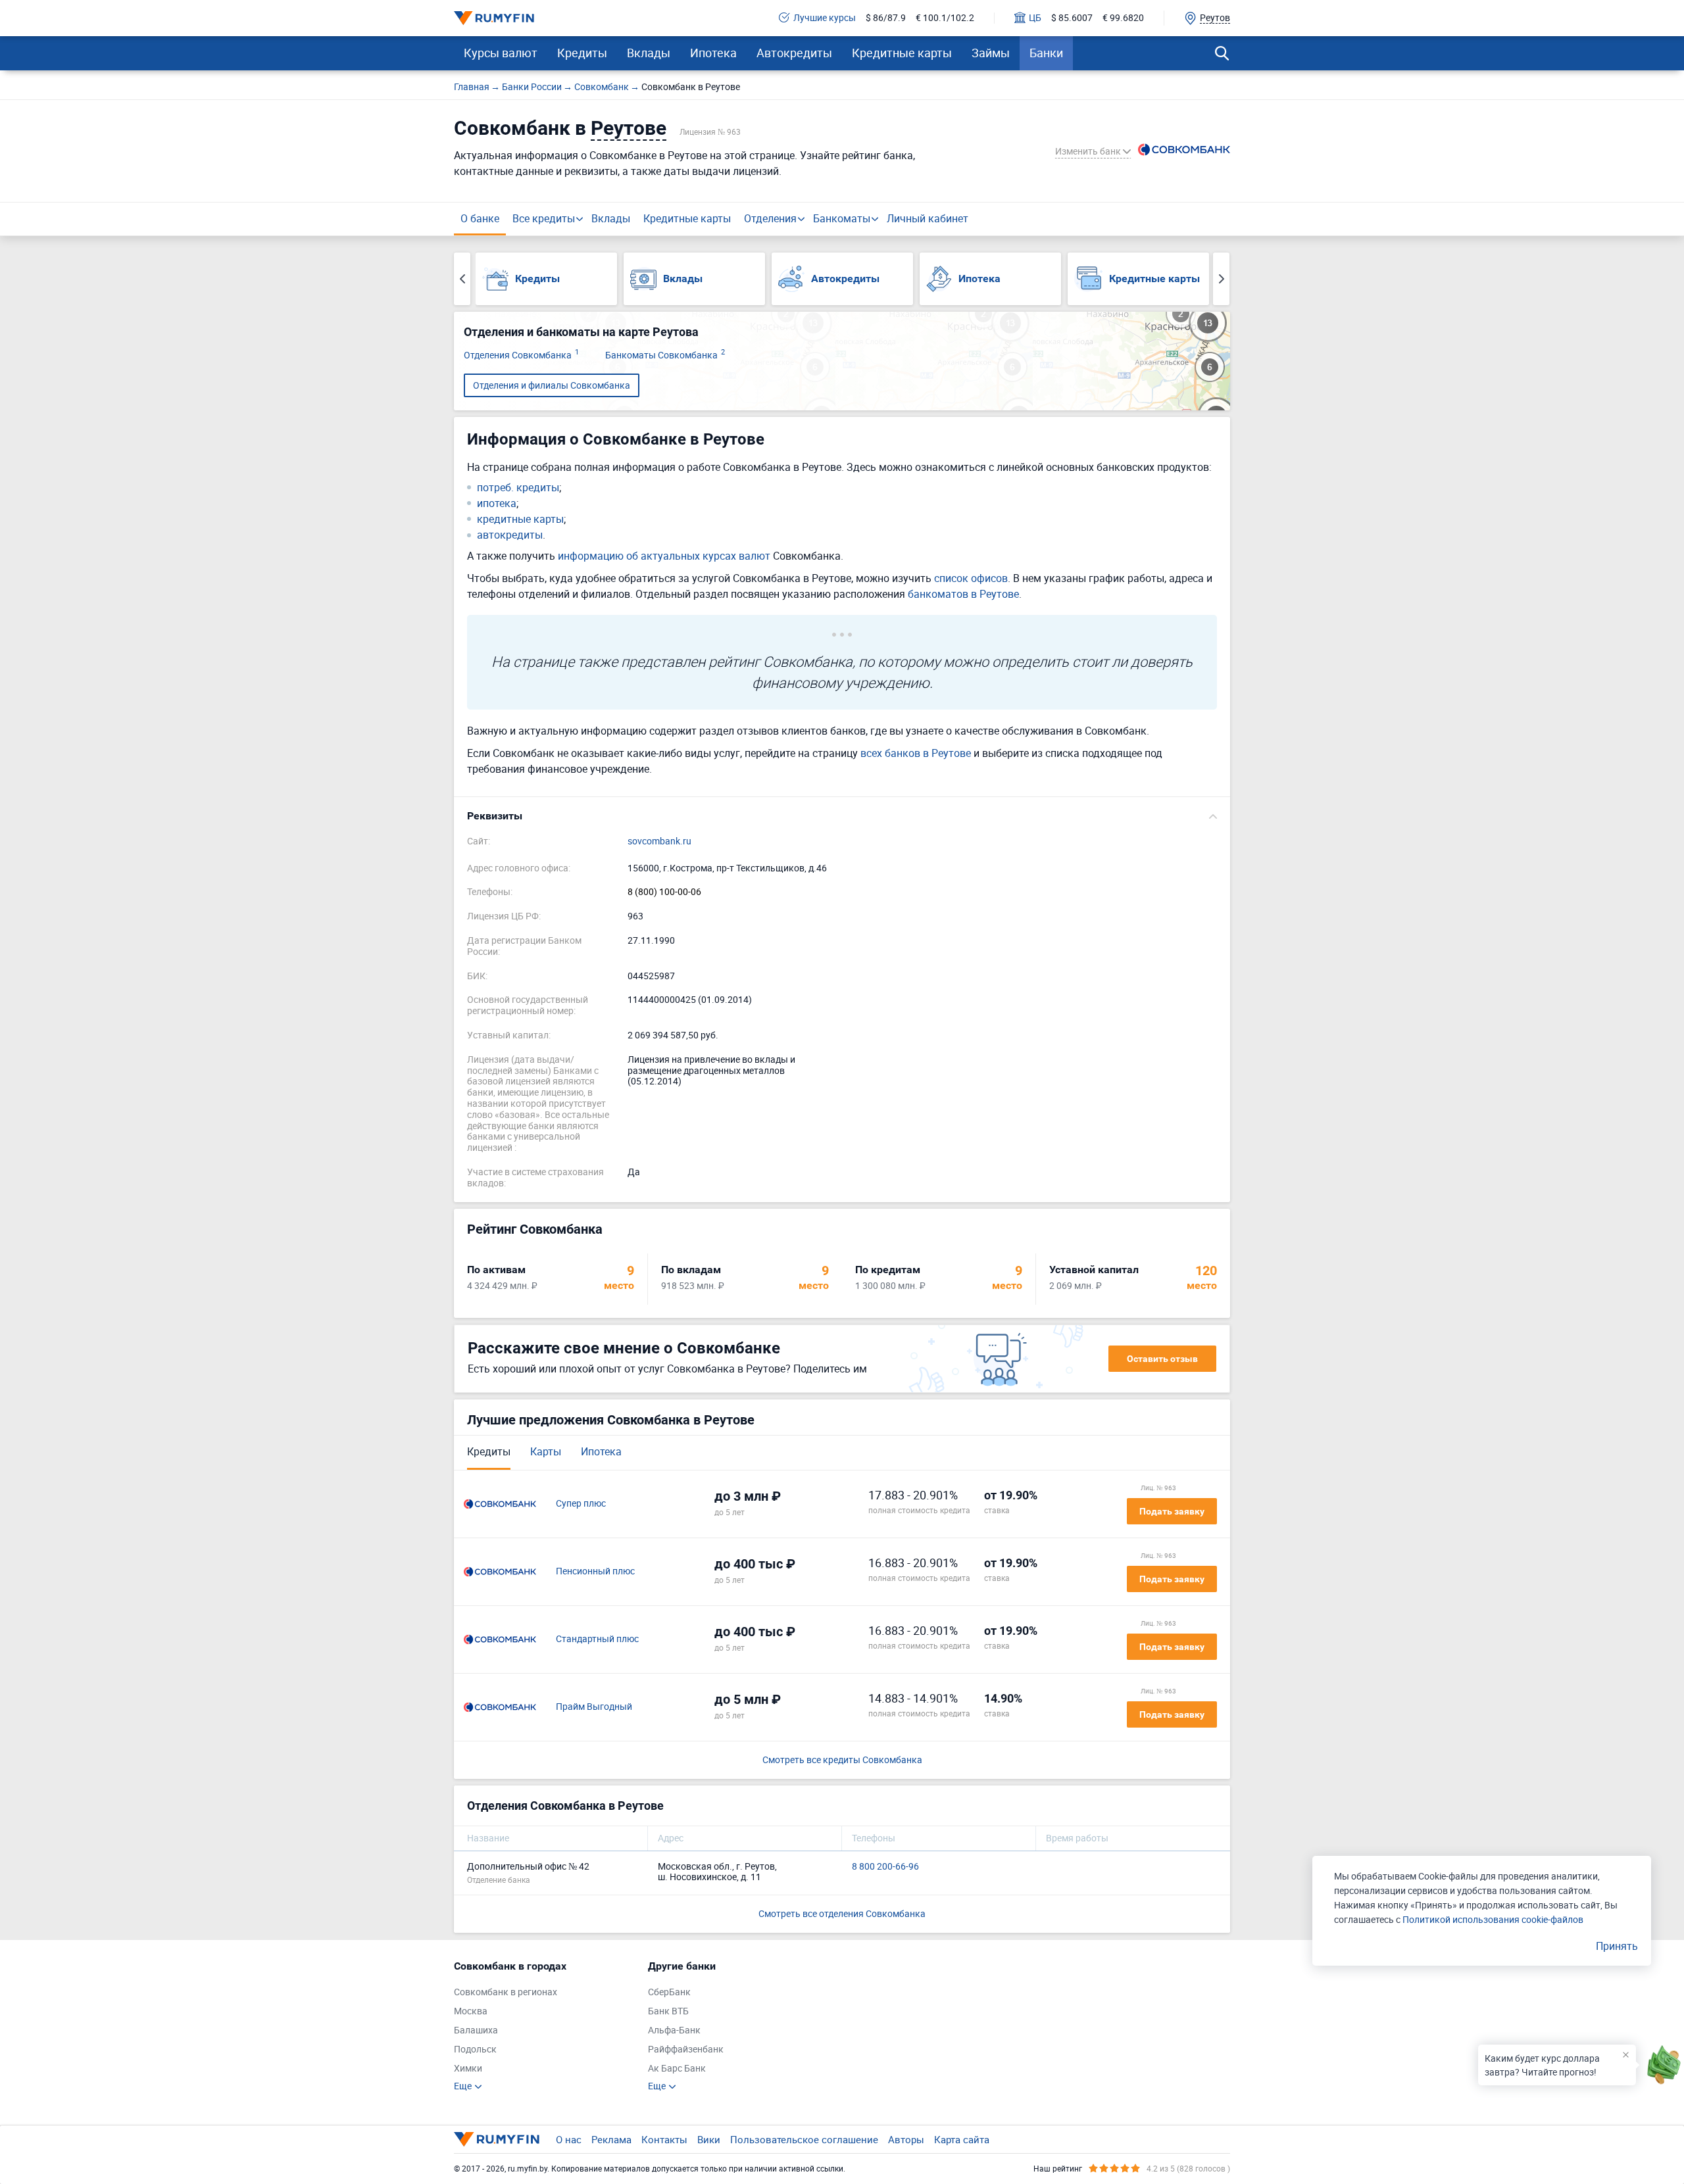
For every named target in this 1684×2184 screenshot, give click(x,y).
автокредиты (510, 535)
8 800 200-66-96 (885, 1867)
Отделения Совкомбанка (521, 355)
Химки (468, 2069)
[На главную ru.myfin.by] (497, 2139)
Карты (546, 1451)
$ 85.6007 (1072, 18)
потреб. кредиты (518, 488)
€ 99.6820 (1123, 18)
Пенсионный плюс (595, 1571)
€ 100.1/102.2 (945, 18)
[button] (842, 816)
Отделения (770, 218)
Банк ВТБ (668, 2011)
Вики (709, 2139)
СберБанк (669, 1992)
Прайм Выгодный (594, 1707)
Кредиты (582, 53)
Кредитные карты (902, 53)
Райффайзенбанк (686, 2050)
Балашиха (476, 2030)
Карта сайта (962, 2139)
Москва (471, 2011)
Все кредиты (544, 218)
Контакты (664, 2139)
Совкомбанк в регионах (506, 1992)
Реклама (611, 2139)
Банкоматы (842, 218)
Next (1221, 279)
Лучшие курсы (825, 18)
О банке (480, 218)
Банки (1046, 53)
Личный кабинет (928, 218)
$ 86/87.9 (886, 18)
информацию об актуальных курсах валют (664, 556)
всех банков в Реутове (916, 753)
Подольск (475, 2050)
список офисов (971, 578)
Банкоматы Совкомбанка (665, 355)
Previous (462, 279)
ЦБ (1035, 18)
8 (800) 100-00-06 (664, 892)
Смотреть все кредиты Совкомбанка (842, 1760)
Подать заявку (1172, 1511)
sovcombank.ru (659, 841)
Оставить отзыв (1162, 1359)
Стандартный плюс (597, 1639)
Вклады (649, 53)
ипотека (497, 503)
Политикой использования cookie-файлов (1493, 1919)
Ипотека (713, 53)
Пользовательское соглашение (804, 2139)
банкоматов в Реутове (963, 594)
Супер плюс (581, 1504)
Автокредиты (794, 53)
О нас (569, 2139)
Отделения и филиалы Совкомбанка (552, 385)
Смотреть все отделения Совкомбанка (842, 1913)
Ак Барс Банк (677, 2069)
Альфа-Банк (674, 2030)
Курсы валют (501, 53)
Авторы (906, 2139)
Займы (991, 53)
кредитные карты (520, 519)
